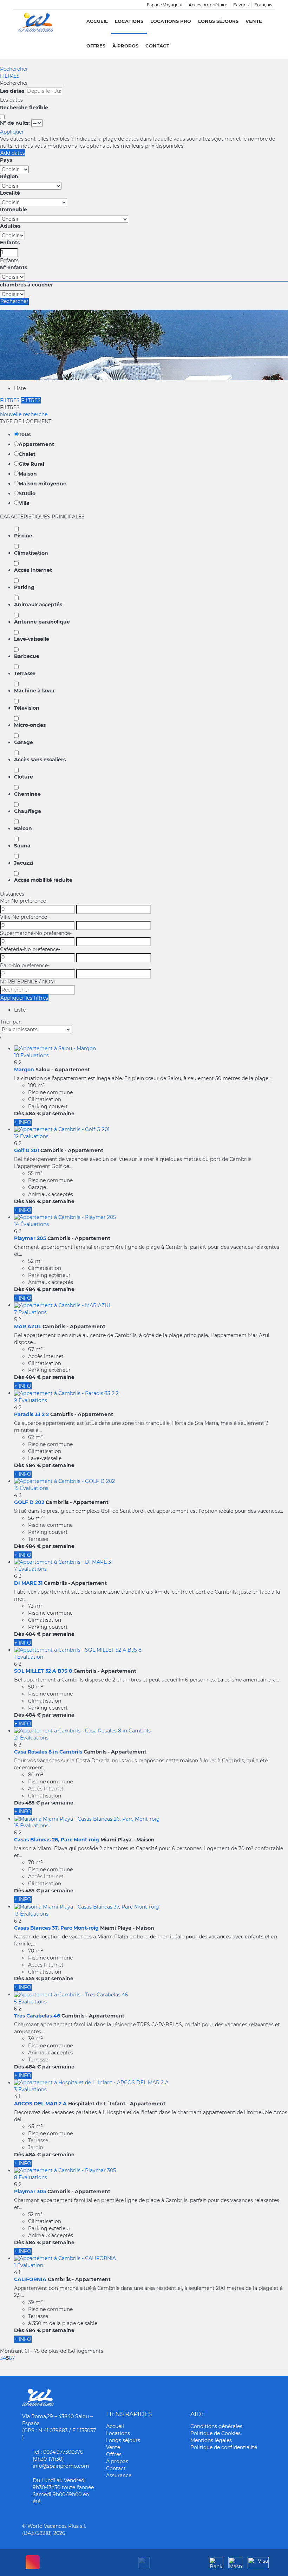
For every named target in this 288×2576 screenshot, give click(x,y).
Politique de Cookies (215, 2433)
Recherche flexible (25, 108)
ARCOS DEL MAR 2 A (40, 2104)
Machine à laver (34, 691)
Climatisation (31, 553)
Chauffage (28, 811)
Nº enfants (14, 267)
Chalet (27, 454)
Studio (27, 493)
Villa (24, 503)
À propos (125, 46)
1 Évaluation (29, 1657)
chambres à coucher (27, 285)
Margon (24, 1070)
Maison (28, 474)
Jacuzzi (24, 863)
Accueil (97, 21)
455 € (32, 1803)
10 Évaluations (31, 1055)
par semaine (58, 1113)
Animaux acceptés (38, 605)
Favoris (241, 5)
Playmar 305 (30, 2191)
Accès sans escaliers (40, 760)
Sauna (22, 846)
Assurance (119, 2475)
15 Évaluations (31, 1488)
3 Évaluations (30, 2090)
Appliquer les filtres (24, 998)
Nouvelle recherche (24, 414)
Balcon (23, 828)
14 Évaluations (31, 1224)
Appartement (36, 444)
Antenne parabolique (42, 622)
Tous (25, 434)
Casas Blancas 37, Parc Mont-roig (56, 1928)
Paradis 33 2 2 (31, 1414)
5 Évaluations (30, 2002)
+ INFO (23, 1122)
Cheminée (27, 794)
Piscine (23, 536)
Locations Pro (171, 21)
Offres (96, 46)
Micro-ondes (30, 725)
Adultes (10, 226)
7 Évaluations (30, 1312)
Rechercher (14, 69)
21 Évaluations (31, 1738)
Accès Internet (33, 570)
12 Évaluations (31, 1136)
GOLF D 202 (29, 1502)
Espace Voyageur (165, 5)
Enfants (10, 243)
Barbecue (27, 656)
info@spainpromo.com (61, 2466)
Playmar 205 (30, 1238)
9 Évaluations (31, 1400)
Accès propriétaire (208, 5)
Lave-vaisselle (32, 639)
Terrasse (25, 673)
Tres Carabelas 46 (37, 2016)
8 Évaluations (31, 2177)
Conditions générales (216, 2426)
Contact (157, 46)
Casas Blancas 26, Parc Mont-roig (57, 1840)
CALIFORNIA (30, 2279)
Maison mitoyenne (42, 484)
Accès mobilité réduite (43, 880)
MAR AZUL (28, 1326)
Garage (24, 742)
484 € (33, 1113)
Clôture (24, 777)
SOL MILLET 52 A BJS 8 (43, 1671)
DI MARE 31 (28, 1583)
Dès (19, 1113)
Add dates (13, 153)
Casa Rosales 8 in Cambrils (48, 1752)
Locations (129, 21)
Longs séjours (218, 21)
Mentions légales (211, 2440)
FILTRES (10, 76)
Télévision (27, 708)
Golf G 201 (27, 1150)
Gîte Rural (31, 464)
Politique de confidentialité (224, 2447)
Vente (254, 21)
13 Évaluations (31, 1914)
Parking (24, 587)
